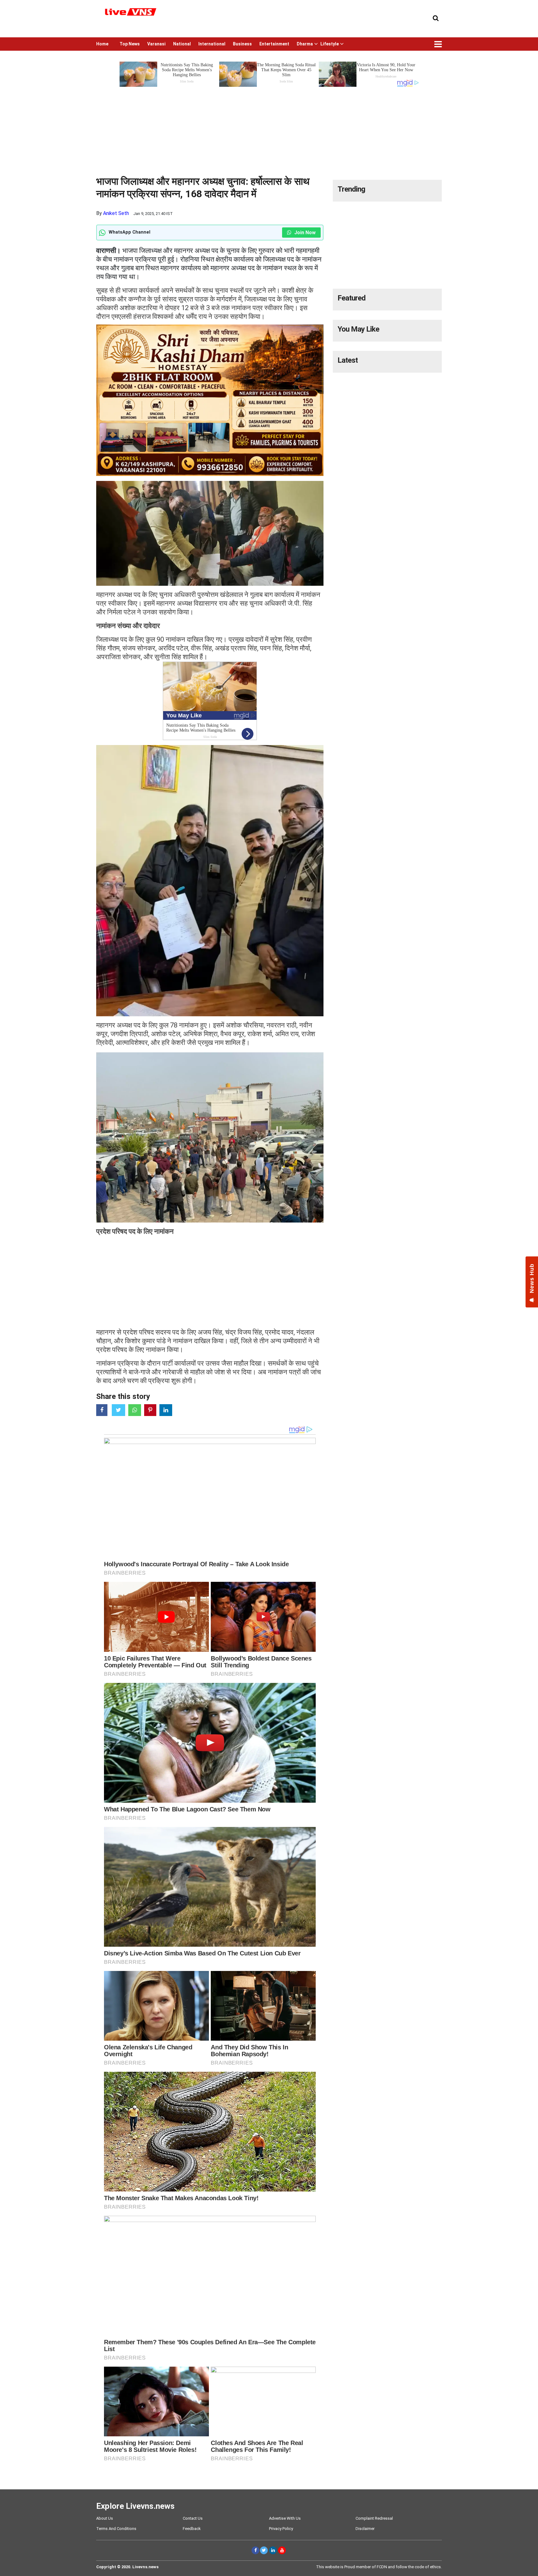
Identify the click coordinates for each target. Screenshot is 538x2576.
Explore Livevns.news (135, 2506)
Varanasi (156, 44)
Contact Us (193, 2518)
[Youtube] (282, 2550)
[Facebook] (255, 2550)
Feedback (192, 2529)
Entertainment (274, 44)
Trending (351, 189)
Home (102, 44)
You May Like (358, 329)
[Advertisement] (269, 132)
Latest (348, 360)
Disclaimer (365, 2529)
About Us (105, 2518)
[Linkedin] (273, 2550)
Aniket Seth (116, 213)
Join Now (304, 233)
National (182, 44)
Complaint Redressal (374, 2518)
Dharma (305, 44)
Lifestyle (330, 44)
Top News (130, 44)
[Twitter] (264, 2550)
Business (242, 44)
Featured (352, 298)
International (212, 44)
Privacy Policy (281, 2529)
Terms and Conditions (116, 2529)
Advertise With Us (285, 2518)
